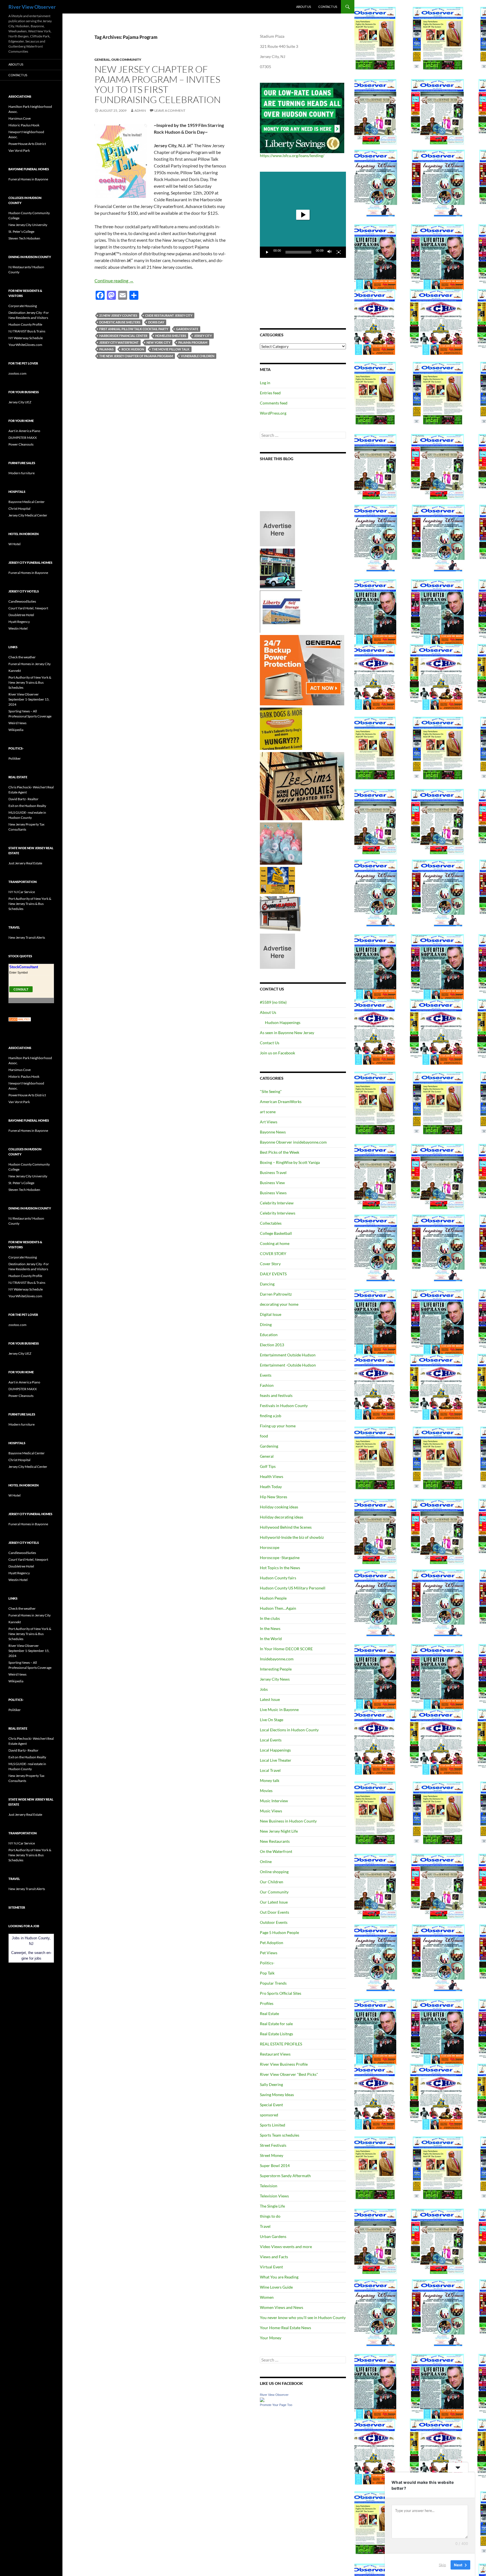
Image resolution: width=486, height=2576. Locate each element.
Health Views (272, 1476)
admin (140, 110)
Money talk (270, 1780)
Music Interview (274, 1801)
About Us (304, 7)
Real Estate (269, 2013)
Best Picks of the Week (280, 1152)
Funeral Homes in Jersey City (30, 664)
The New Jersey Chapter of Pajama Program (136, 356)
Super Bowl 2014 (275, 2165)
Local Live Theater (276, 1760)
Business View (272, 1183)
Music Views (271, 1811)
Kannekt (15, 671)
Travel (265, 2226)
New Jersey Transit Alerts (27, 937)
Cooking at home (275, 1243)
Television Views (274, 2196)
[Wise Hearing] (280, 913)
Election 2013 (272, 1345)
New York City (158, 342)
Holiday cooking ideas (279, 1507)
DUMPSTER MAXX (23, 438)
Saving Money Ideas (277, 2095)
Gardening (269, 1446)
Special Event (271, 2105)
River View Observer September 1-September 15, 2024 (29, 699)
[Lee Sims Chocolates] (302, 786)
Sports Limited (273, 2125)
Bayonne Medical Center (27, 502)
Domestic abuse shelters (120, 322)
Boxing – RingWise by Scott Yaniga (290, 1162)
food (264, 1436)
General (102, 60)
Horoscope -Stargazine (280, 1558)
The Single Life (272, 2206)
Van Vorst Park (19, 150)
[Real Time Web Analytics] (20, 1019)
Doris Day (156, 322)
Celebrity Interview (277, 1203)
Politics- (267, 1963)
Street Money (272, 2155)
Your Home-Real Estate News (285, 2328)
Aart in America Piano (24, 431)
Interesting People (276, 1669)
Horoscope (270, 1547)
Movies (266, 1791)
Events (266, 1375)
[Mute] (330, 252)
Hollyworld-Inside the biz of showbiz (292, 1537)
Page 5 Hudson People (279, 1932)
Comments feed (274, 403)
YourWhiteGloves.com (25, 345)
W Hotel (14, 544)
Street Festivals (273, 2145)
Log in (265, 383)
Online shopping (274, 1872)
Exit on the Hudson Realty (27, 806)
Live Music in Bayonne (279, 1709)
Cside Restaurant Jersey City (169, 315)
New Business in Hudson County (288, 1821)
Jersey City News (275, 1679)
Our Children (272, 1882)
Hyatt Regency (19, 622)
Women (267, 2297)
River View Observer (32, 7)
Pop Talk (267, 1973)
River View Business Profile (284, 2064)
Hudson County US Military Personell (293, 1588)
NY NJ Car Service (22, 892)
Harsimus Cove (20, 118)
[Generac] (302, 670)
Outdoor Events (274, 1922)
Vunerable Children (198, 356)
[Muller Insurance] (277, 880)
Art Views (269, 1122)
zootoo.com (17, 373)
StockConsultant (24, 967)
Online (266, 1861)
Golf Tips (268, 1466)
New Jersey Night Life (279, 1831)
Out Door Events (274, 1912)
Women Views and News (282, 2307)
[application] (303, 215)
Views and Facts (274, 2257)
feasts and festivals (276, 1395)
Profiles (267, 2003)
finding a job (271, 1416)
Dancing (267, 1284)
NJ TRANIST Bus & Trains (27, 331)
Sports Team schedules (280, 2135)
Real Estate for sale (276, 2024)
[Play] (267, 252)
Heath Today (271, 1487)
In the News (270, 1628)
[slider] (298, 252)
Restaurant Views (275, 2054)
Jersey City (203, 336)
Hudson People (273, 1598)
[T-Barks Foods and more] (281, 728)
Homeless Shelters (171, 336)
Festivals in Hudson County (284, 1406)
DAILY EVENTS (273, 1274)
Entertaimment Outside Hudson (288, 1355)
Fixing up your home (278, 1426)
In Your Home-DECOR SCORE (286, 1649)
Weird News (17, 723)
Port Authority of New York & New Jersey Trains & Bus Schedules (30, 682)
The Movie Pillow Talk (171, 349)
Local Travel (270, 1770)
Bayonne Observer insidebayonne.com (293, 1142)
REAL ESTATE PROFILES (281, 2044)
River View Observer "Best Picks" (289, 2074)
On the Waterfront (276, 1851)
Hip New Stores (274, 1497)
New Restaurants (275, 1841)
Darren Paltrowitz (276, 1294)
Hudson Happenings (283, 1022)
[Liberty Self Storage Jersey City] (281, 611)
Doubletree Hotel (21, 615)
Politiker (15, 758)
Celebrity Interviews (278, 1213)
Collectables (271, 1223)
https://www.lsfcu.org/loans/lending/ (292, 156)
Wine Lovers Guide (276, 2287)
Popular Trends (273, 1983)
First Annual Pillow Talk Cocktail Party (134, 329)
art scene (268, 1112)
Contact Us (328, 7)
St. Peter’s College (21, 232)
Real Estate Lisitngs (276, 2034)
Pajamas (106, 349)
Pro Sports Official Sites (281, 1993)
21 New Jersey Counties (118, 315)
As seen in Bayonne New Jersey (287, 1033)
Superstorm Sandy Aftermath (285, 2176)
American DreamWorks (281, 1102)
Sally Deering (271, 2084)
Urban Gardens (273, 2236)
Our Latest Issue (274, 1902)
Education (269, 1335)
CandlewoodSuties (22, 601)
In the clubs (270, 1618)
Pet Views (269, 1953)
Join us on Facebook (277, 1053)
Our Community (126, 60)
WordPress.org (273, 413)
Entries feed (270, 393)
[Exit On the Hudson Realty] (277, 568)
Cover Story (270, 1264)
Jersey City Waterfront (119, 342)
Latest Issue (270, 1699)
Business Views (273, 1193)
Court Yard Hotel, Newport (28, 608)
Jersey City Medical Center (28, 515)
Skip (442, 2564)
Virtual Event (271, 2267)
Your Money (271, 2338)
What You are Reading (279, 2277)
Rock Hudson (133, 349)
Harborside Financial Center (123, 336)
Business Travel (273, 1172)
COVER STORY (273, 1254)
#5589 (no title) (273, 1002)
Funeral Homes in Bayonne (28, 179)
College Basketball (276, 1233)
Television (269, 2186)
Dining (266, 1324)
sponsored (269, 2115)
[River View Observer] (262, 2399)
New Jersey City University (28, 225)
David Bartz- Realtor (23, 799)
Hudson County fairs (278, 1578)
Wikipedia (16, 730)
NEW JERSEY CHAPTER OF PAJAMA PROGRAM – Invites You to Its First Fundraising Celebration (158, 84)
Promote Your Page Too (276, 2405)
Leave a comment (170, 110)
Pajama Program (193, 342)
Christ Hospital (19, 508)
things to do (270, 2216)
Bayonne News (273, 1132)
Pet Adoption (272, 1943)
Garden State (187, 329)
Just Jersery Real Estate (25, 863)
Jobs (264, 1689)
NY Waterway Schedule (26, 338)
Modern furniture (22, 473)
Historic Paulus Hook (24, 125)
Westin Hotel (18, 628)
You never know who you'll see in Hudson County (303, 2317)
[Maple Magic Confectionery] (281, 843)
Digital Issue (271, 1314)
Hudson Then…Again (278, 1608)
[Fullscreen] (339, 252)
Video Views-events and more (286, 2247)
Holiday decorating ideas (282, 1517)
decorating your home (279, 1304)
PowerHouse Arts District (27, 144)
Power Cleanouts (21, 444)
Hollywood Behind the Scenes (286, 1527)
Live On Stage (272, 1720)
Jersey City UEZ (20, 402)
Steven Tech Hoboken (24, 238)
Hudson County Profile (25, 324)
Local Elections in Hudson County (289, 1730)
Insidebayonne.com (277, 1659)
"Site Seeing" (271, 1091)
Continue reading (114, 280)
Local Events (271, 1740)
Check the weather (22, 657)
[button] (303, 215)
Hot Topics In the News (280, 1568)
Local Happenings (275, 1750)
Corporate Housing (23, 306)
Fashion (267, 1385)
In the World (271, 1639)
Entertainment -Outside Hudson (288, 1365)
